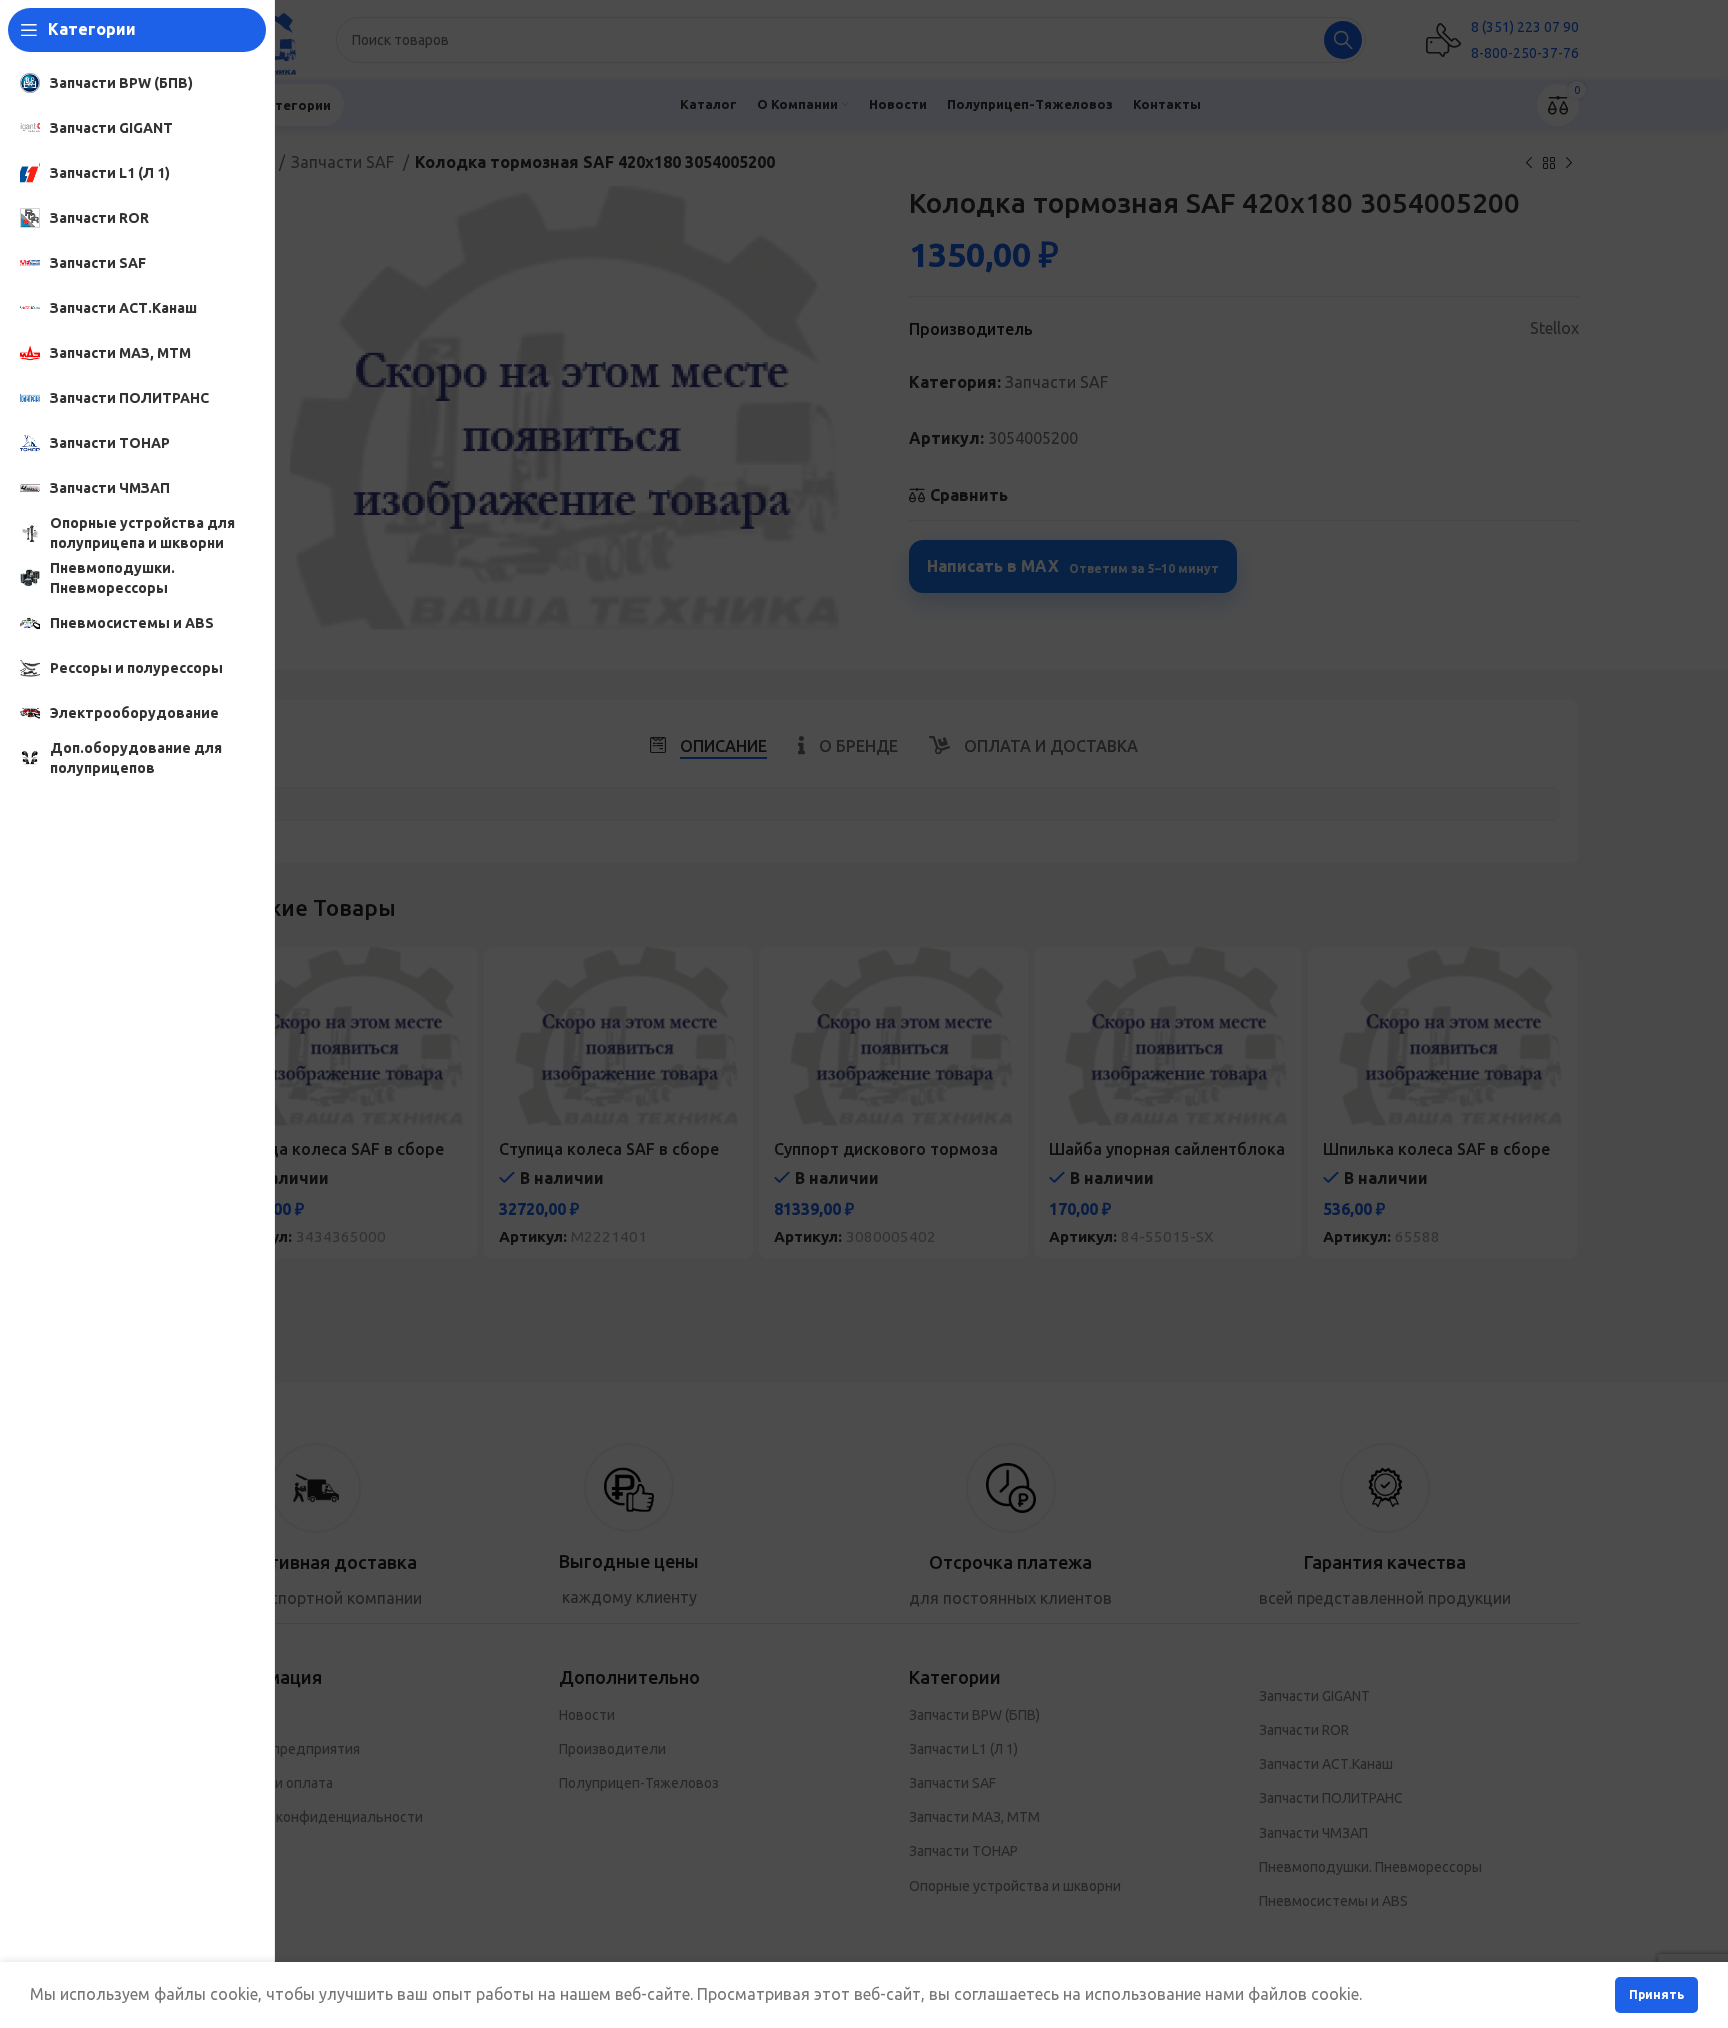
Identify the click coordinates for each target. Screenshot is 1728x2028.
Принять (1656, 1994)
